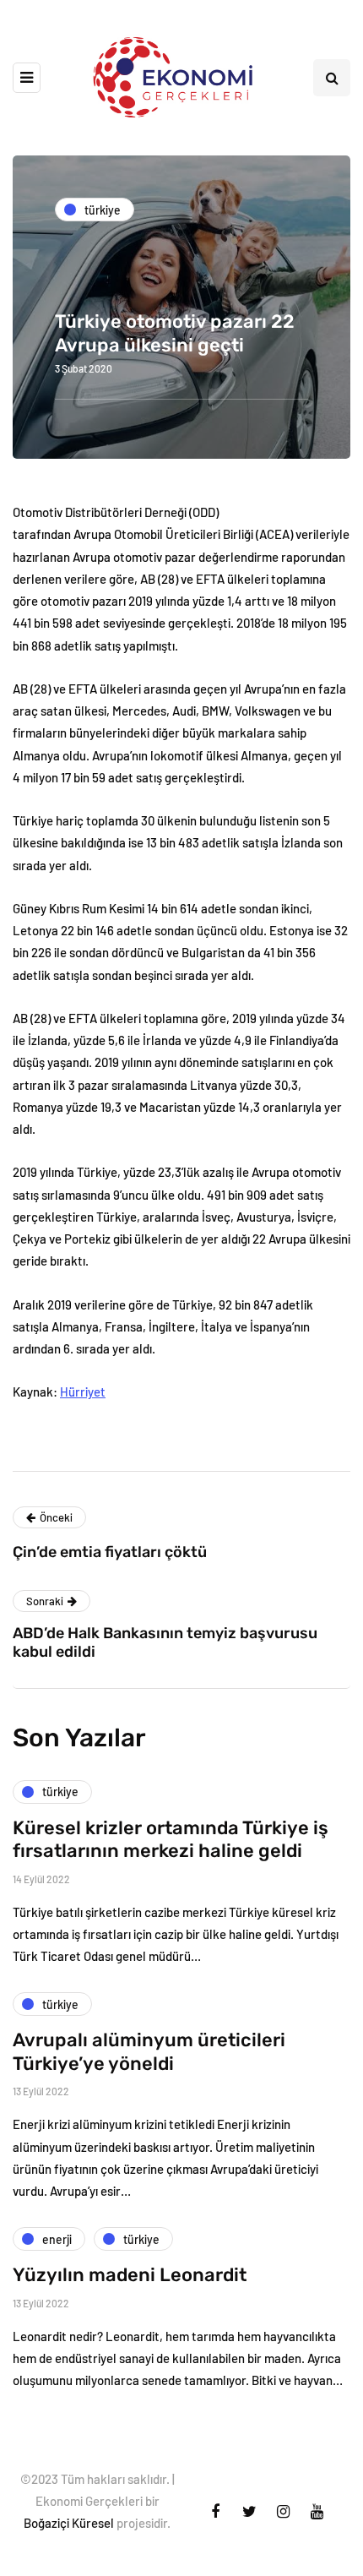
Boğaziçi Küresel (69, 2523)
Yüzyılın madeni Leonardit (130, 2275)
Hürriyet (83, 1391)
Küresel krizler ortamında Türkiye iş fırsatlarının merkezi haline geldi (171, 1840)
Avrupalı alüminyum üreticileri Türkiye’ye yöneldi (149, 2052)
